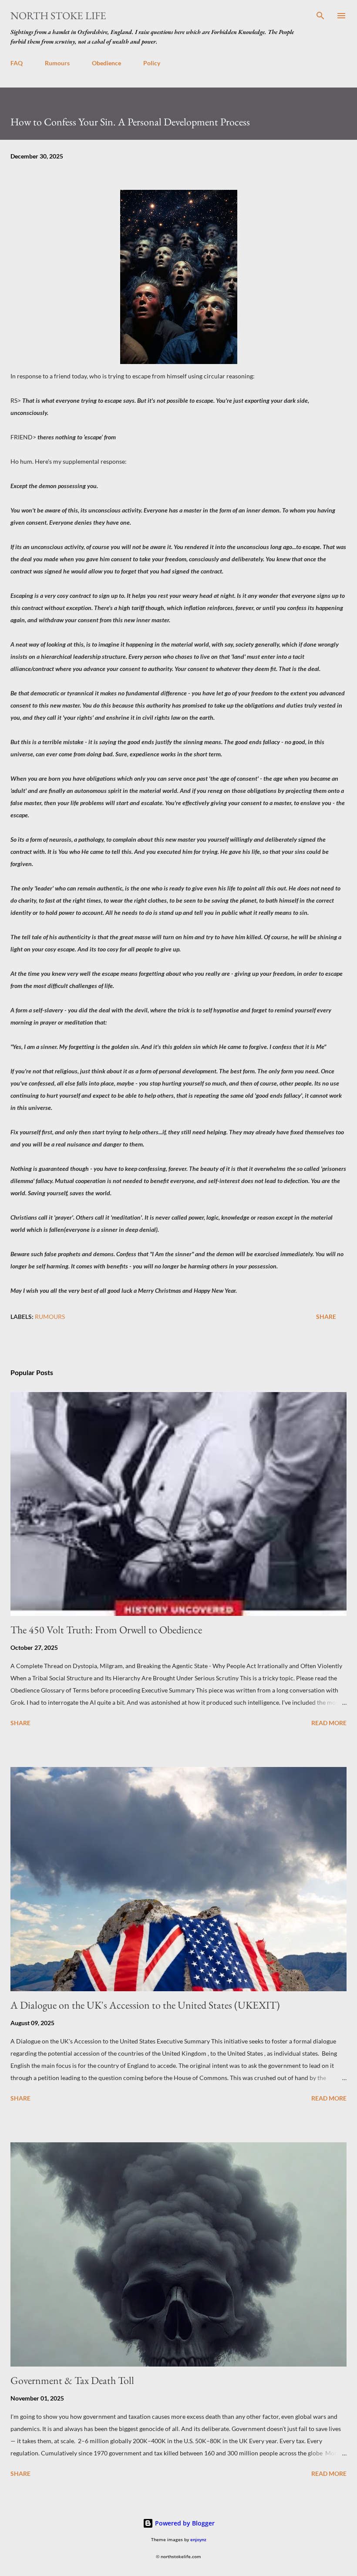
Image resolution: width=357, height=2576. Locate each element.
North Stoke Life (58, 15)
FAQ (17, 63)
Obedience (106, 63)
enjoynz (198, 2540)
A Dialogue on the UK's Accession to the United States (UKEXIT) (145, 2005)
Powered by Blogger (184, 2523)
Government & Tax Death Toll (72, 2380)
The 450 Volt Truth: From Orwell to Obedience (106, 1630)
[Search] (320, 16)
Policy (152, 63)
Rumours (57, 63)
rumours (50, 1317)
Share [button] (326, 1317)
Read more (329, 1723)
